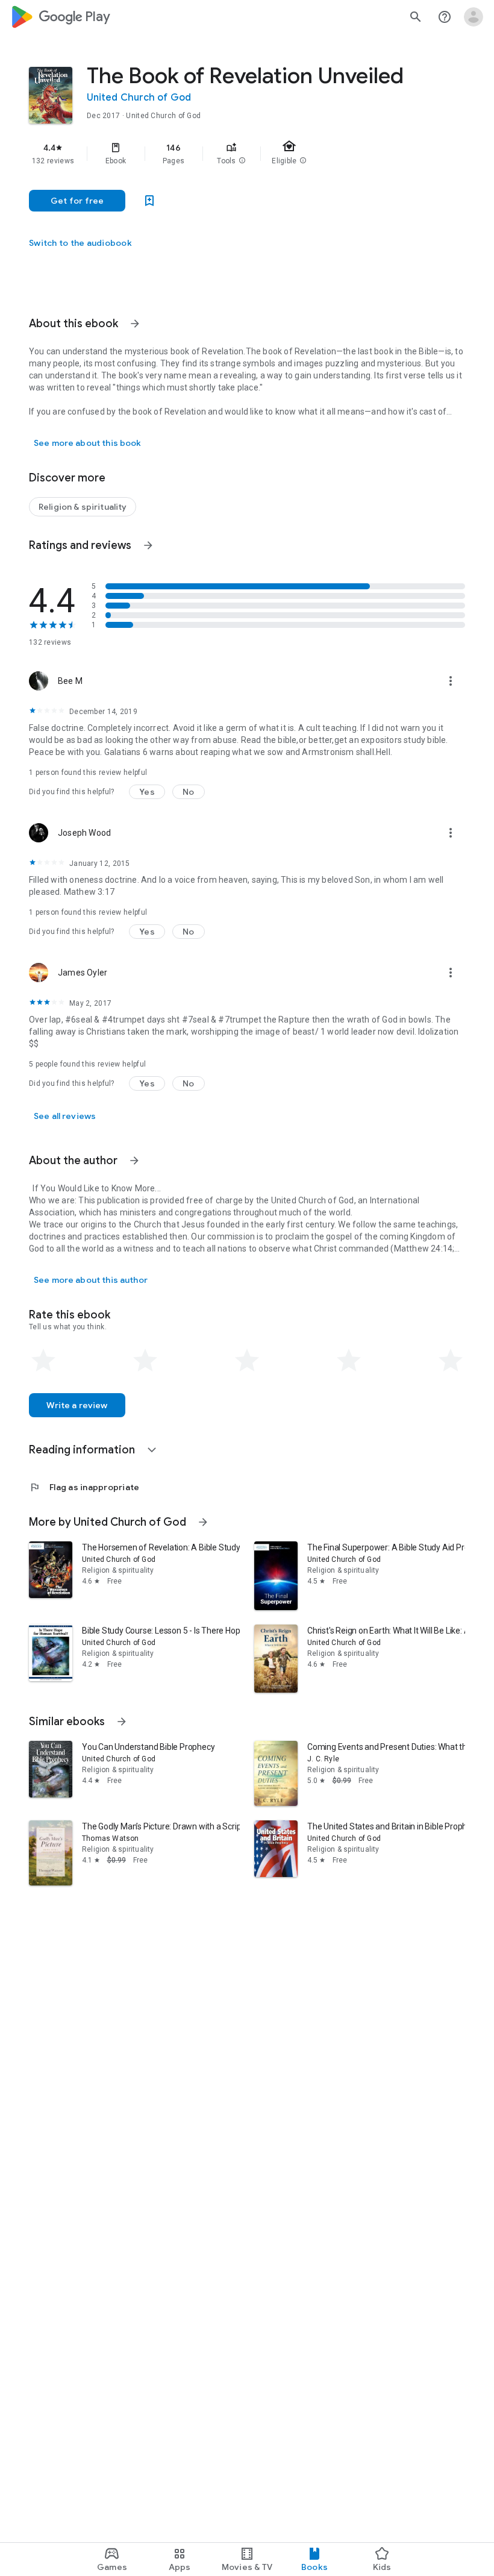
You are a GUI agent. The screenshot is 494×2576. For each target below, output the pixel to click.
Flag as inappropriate (84, 1487)
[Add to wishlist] (149, 201)
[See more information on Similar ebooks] (122, 1722)
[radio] (43, 1361)
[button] (242, 161)
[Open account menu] (474, 17)
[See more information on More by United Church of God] (203, 1522)
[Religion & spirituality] (83, 507)
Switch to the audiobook (80, 243)
